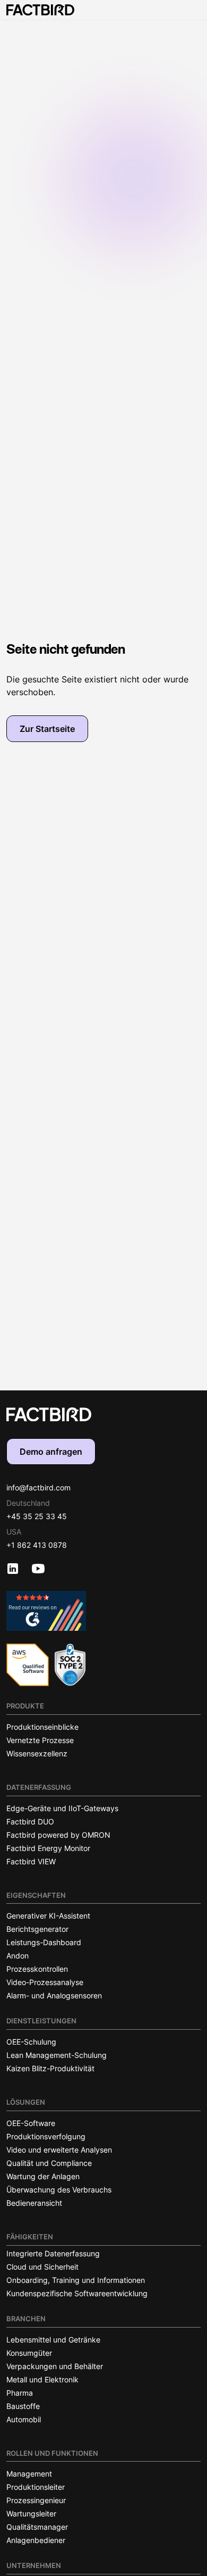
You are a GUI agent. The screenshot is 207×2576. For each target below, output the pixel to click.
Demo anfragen (51, 1452)
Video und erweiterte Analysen (59, 2150)
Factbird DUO (30, 1821)
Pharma (20, 2393)
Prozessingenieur (36, 2500)
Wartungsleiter (31, 2514)
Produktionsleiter (36, 2487)
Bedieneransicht (34, 2203)
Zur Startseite (47, 729)
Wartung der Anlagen (43, 2176)
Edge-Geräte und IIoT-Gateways (62, 1808)
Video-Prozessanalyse (45, 1982)
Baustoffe (23, 2406)
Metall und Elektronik (42, 2379)
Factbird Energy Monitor (48, 1848)
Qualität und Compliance (49, 2163)
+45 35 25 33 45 (37, 1516)
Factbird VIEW (31, 1861)
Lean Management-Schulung (57, 2055)
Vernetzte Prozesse (40, 1740)
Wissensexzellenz (37, 1753)
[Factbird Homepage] (40, 10)
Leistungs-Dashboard (44, 1942)
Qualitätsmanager (37, 2527)
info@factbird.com (38, 1487)
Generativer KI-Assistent (48, 1916)
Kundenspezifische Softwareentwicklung (77, 2293)
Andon (18, 1956)
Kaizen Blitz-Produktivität (50, 2068)
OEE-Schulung (31, 2042)
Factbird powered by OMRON (58, 1835)
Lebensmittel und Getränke (53, 2340)
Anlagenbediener (36, 2540)
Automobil (24, 2419)
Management (29, 2474)
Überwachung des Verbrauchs (59, 2190)
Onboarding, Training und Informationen (76, 2280)
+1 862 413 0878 (37, 1545)
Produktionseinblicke (42, 1727)
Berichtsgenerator (37, 1929)
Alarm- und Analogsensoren (54, 1995)
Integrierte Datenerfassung (53, 2253)
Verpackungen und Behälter (55, 2366)
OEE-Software (31, 2123)
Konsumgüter (29, 2353)
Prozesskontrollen (37, 1969)
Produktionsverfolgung (46, 2136)
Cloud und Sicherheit (42, 2267)
